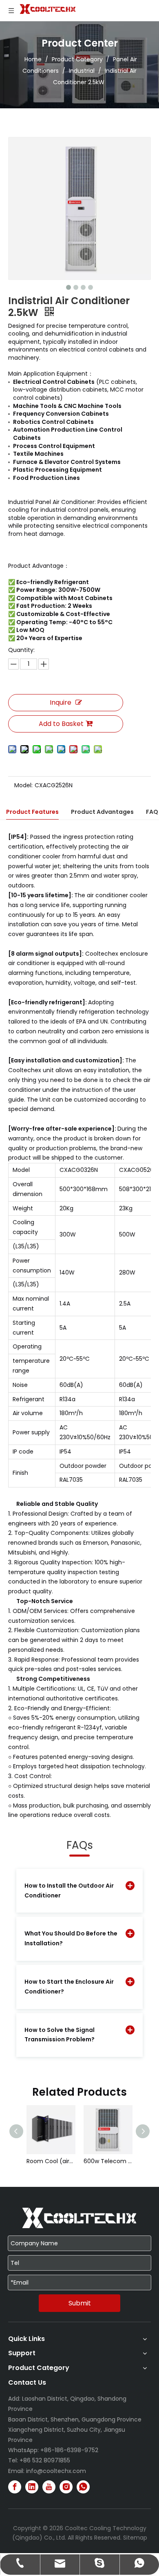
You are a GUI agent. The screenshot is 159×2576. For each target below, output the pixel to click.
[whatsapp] (83, 2487)
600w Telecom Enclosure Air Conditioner (108, 2161)
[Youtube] (49, 2487)
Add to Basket (61, 724)
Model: (23, 785)
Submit (80, 2303)
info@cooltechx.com (56, 2471)
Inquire (61, 702)
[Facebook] (15, 2487)
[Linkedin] (32, 2487)
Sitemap (135, 2538)
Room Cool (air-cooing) (51, 2161)
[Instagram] (66, 2487)
